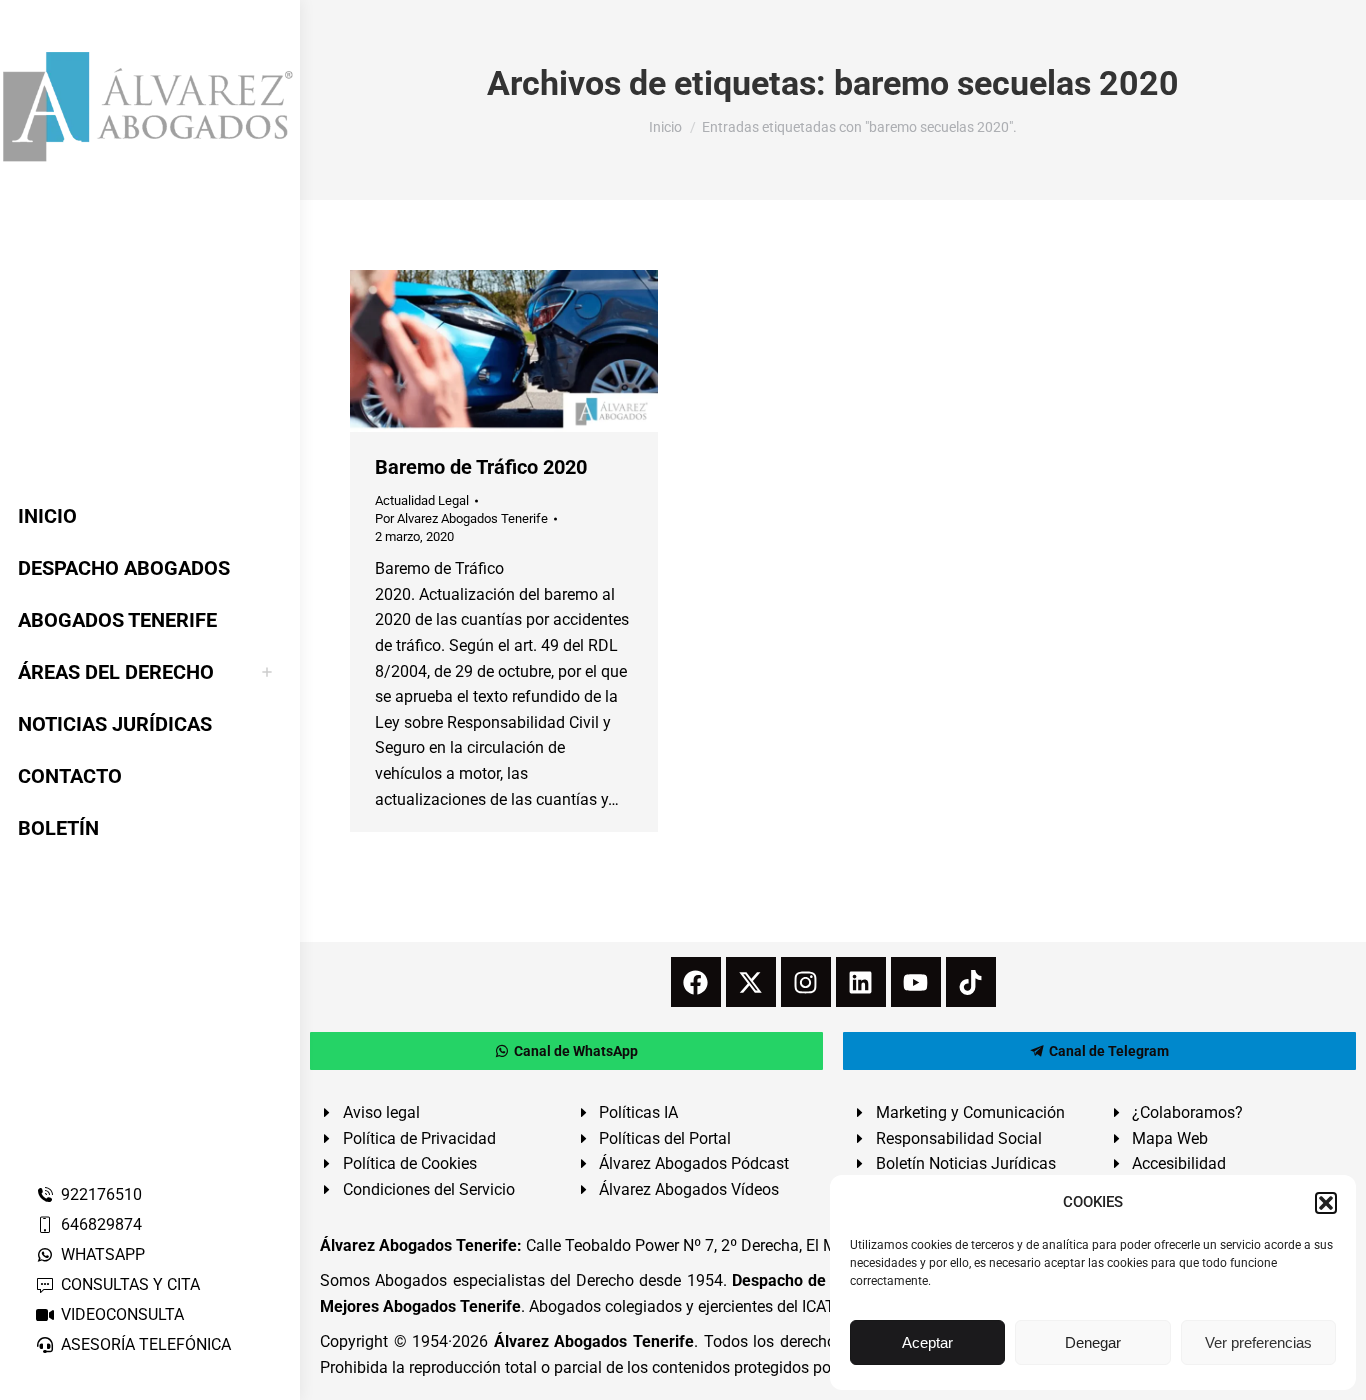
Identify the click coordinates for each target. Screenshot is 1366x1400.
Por (461, 518)
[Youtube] (916, 982)
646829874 (101, 1224)
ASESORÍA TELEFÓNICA (146, 1344)
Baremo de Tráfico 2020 (481, 467)
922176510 (101, 1194)
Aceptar (927, 1342)
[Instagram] (806, 982)
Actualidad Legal (422, 500)
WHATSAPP (103, 1254)
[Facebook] (696, 982)
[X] (751, 982)
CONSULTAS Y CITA (130, 1284)
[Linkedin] (861, 982)
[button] (1326, 1203)
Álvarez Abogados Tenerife (594, 1341)
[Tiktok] (971, 982)
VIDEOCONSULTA (122, 1314)
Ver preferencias (1258, 1342)
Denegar (1093, 1342)
